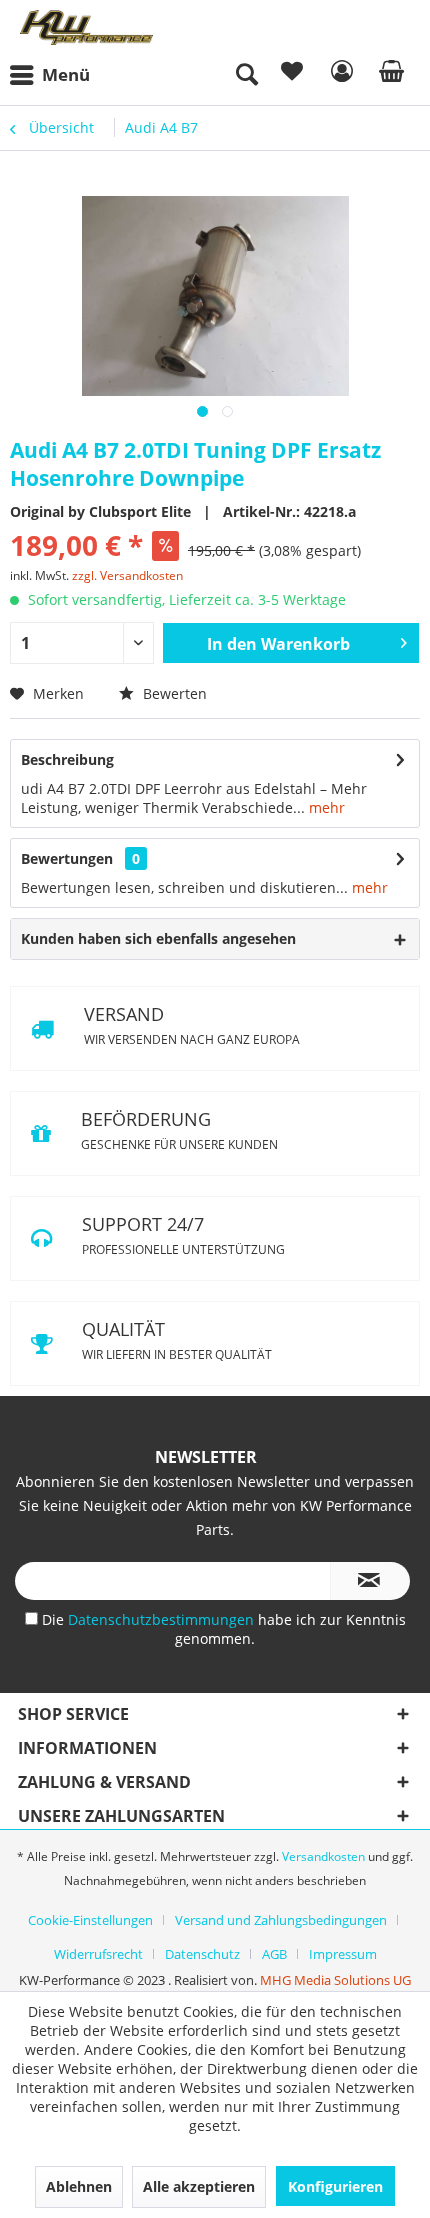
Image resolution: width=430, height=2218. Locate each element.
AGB (274, 1954)
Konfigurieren (335, 2186)
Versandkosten (323, 1856)
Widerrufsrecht (98, 1954)
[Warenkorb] (388, 75)
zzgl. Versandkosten (127, 575)
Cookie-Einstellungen (90, 1920)
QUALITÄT (177, 1340)
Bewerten (173, 693)
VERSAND (192, 1025)
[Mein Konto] (339, 75)
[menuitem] (55, 75)
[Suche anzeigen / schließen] (246, 75)
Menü (66, 74)
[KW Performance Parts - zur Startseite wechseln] (87, 27)
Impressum (343, 1954)
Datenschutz (202, 1954)
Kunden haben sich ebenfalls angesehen (158, 938)
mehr (325, 807)
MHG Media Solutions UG (335, 1980)
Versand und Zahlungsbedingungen (281, 1920)
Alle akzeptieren (199, 2186)
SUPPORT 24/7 (183, 1235)
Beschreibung (67, 759)
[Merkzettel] (290, 75)
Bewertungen (67, 858)
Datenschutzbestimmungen (163, 1619)
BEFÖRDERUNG (179, 1130)
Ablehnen (79, 2186)
